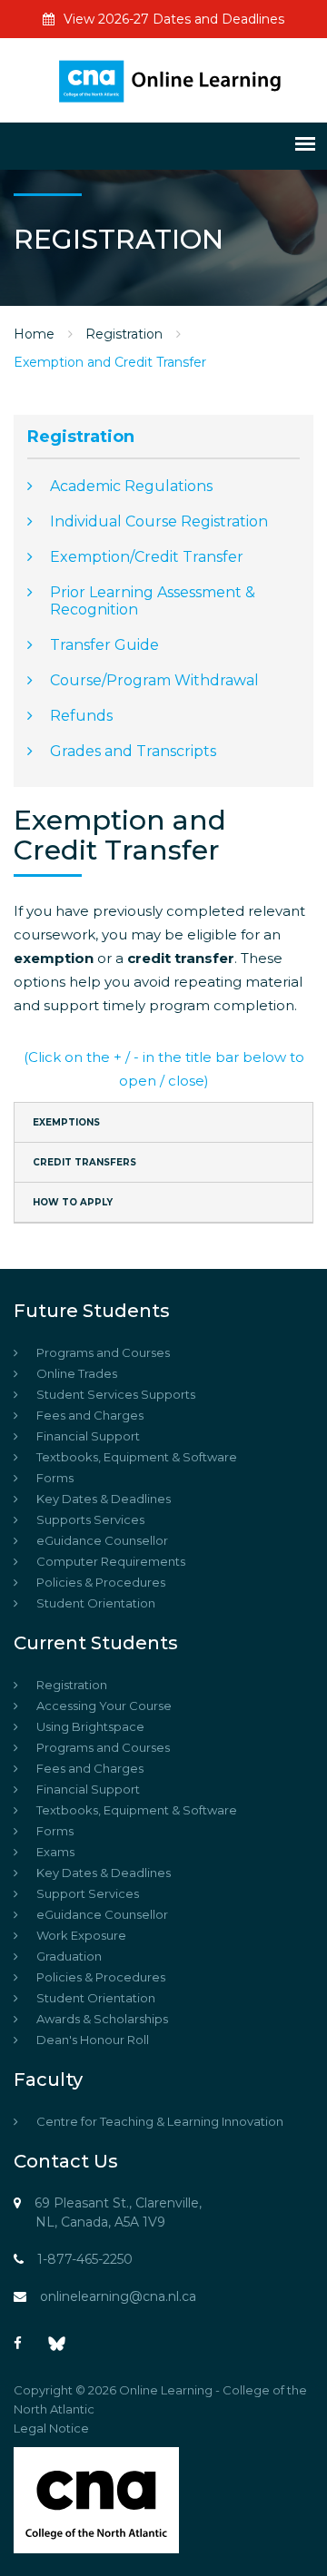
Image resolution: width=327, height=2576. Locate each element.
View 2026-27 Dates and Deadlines (174, 19)
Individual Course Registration (159, 521)
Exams (55, 1852)
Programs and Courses (103, 1352)
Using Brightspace (90, 1726)
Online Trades (77, 1373)
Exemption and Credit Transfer (110, 362)
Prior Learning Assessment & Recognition (153, 601)
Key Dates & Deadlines (104, 1499)
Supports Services (90, 1519)
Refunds (81, 716)
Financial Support (88, 1436)
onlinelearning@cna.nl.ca (118, 2296)
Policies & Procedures (101, 1582)
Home (34, 334)
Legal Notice (51, 2428)
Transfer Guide (104, 645)
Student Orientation (96, 1603)
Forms (55, 1478)
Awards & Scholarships (102, 2019)
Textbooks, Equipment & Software (137, 1457)
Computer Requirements (111, 1561)
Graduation (69, 1956)
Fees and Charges (90, 1415)
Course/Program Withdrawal (154, 680)
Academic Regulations (131, 486)
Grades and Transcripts (133, 751)
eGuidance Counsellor (102, 1540)
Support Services (88, 1893)
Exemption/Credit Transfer (147, 557)
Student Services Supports (116, 1394)
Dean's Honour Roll (93, 2040)
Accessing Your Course (104, 1706)
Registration (124, 334)
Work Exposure (81, 1935)
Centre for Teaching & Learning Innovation (160, 2121)
